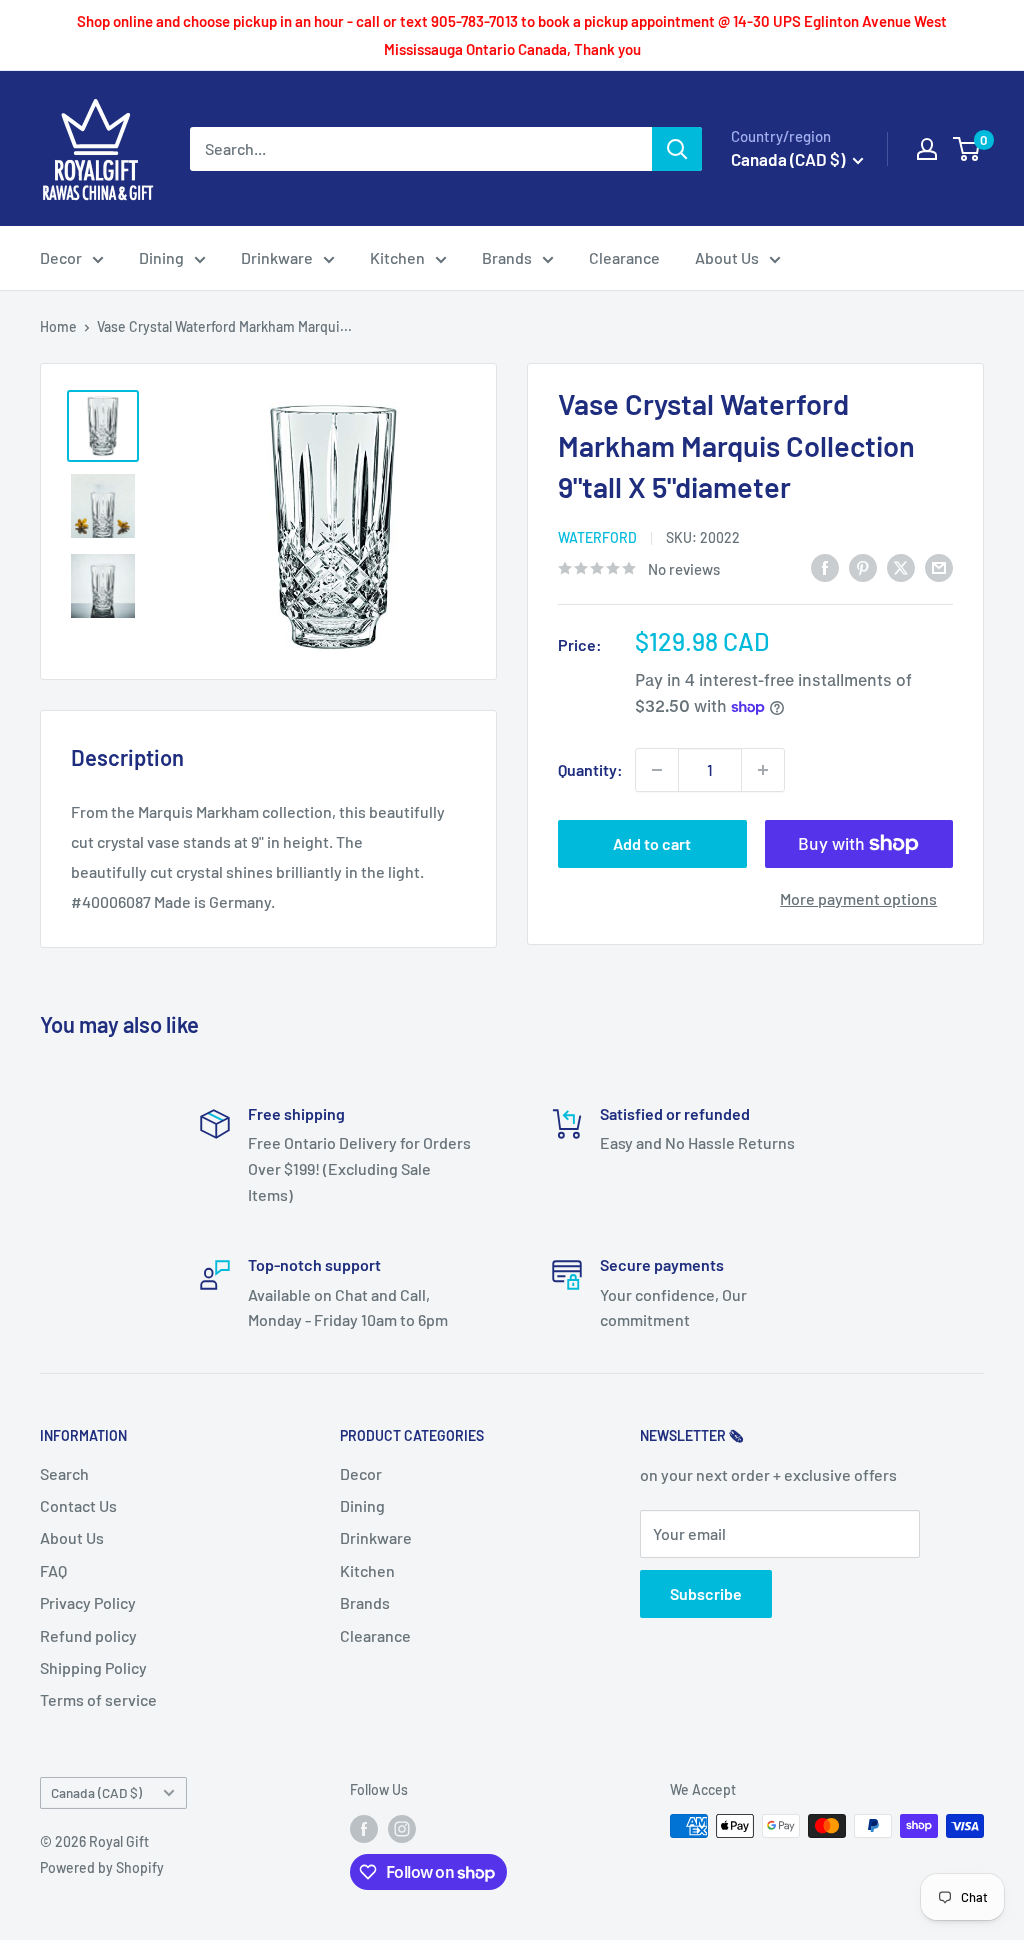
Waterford (597, 537)
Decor (61, 257)
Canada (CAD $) (96, 1792)
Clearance (624, 257)
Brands (507, 257)
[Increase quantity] (763, 770)
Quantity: (590, 769)
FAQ (53, 1570)
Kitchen (397, 257)
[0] (967, 149)
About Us (727, 257)
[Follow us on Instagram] (402, 1828)
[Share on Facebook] (825, 566)
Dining (161, 257)
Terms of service (98, 1699)
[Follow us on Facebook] (364, 1828)
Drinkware (277, 257)
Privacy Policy (88, 1602)
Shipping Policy (93, 1667)
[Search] (677, 149)
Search (64, 1473)
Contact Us (78, 1505)
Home (58, 326)
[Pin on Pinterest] (863, 566)
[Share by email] (939, 566)
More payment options (858, 898)
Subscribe (706, 1593)
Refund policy (88, 1635)
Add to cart (652, 843)
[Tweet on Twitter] (901, 566)
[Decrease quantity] (657, 770)
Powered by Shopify (102, 1867)
